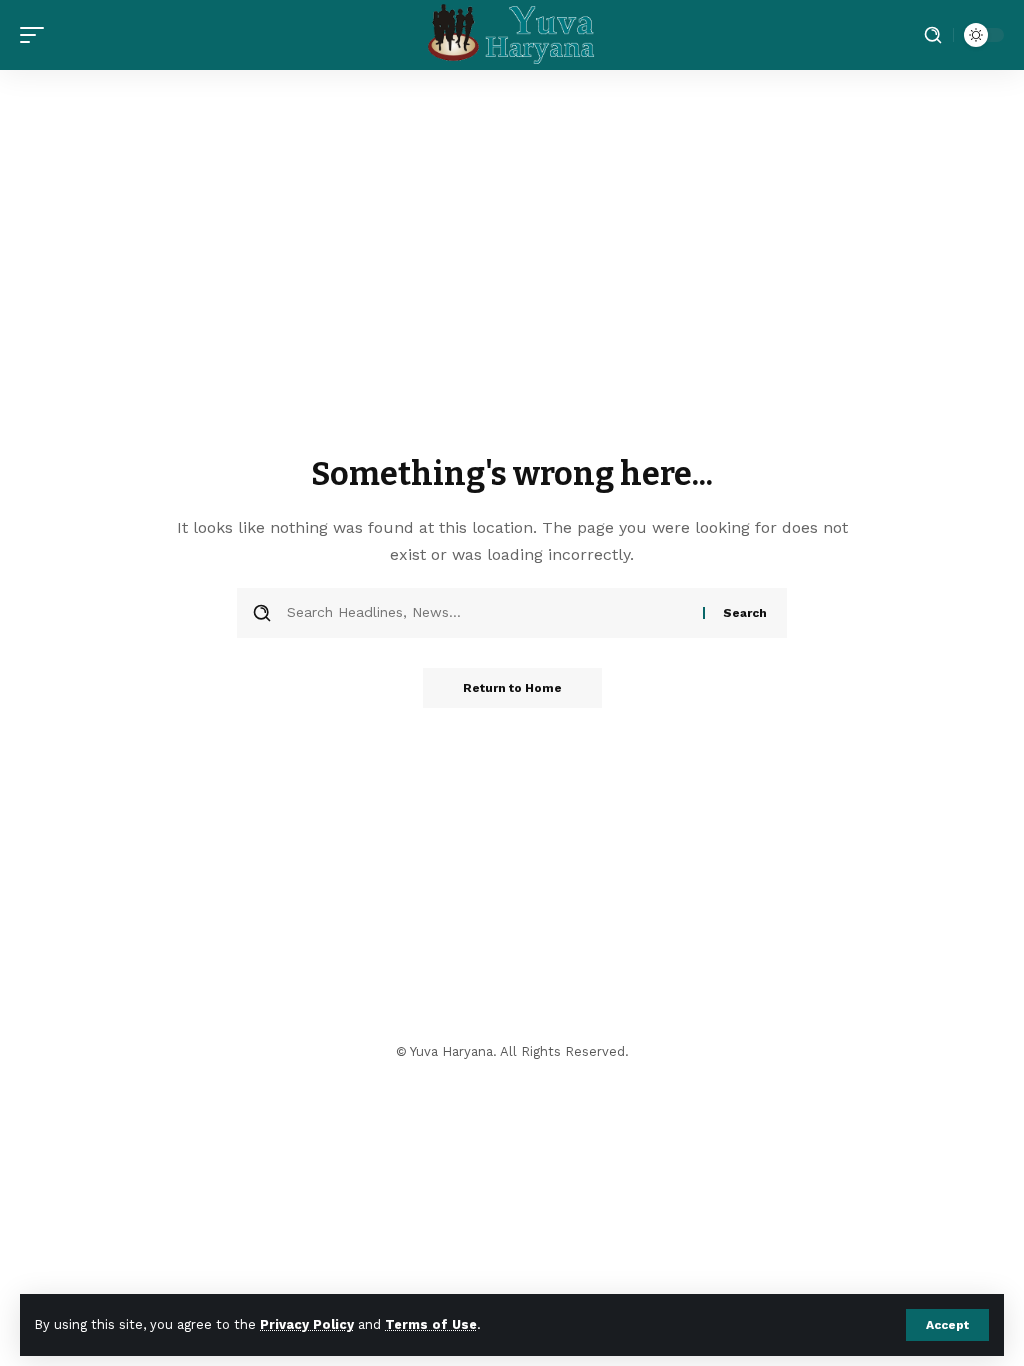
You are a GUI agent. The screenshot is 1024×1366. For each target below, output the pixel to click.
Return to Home (512, 688)
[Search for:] (487, 613)
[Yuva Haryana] (512, 35)
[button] (947, 1325)
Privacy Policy (307, 1324)
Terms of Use (431, 1324)
